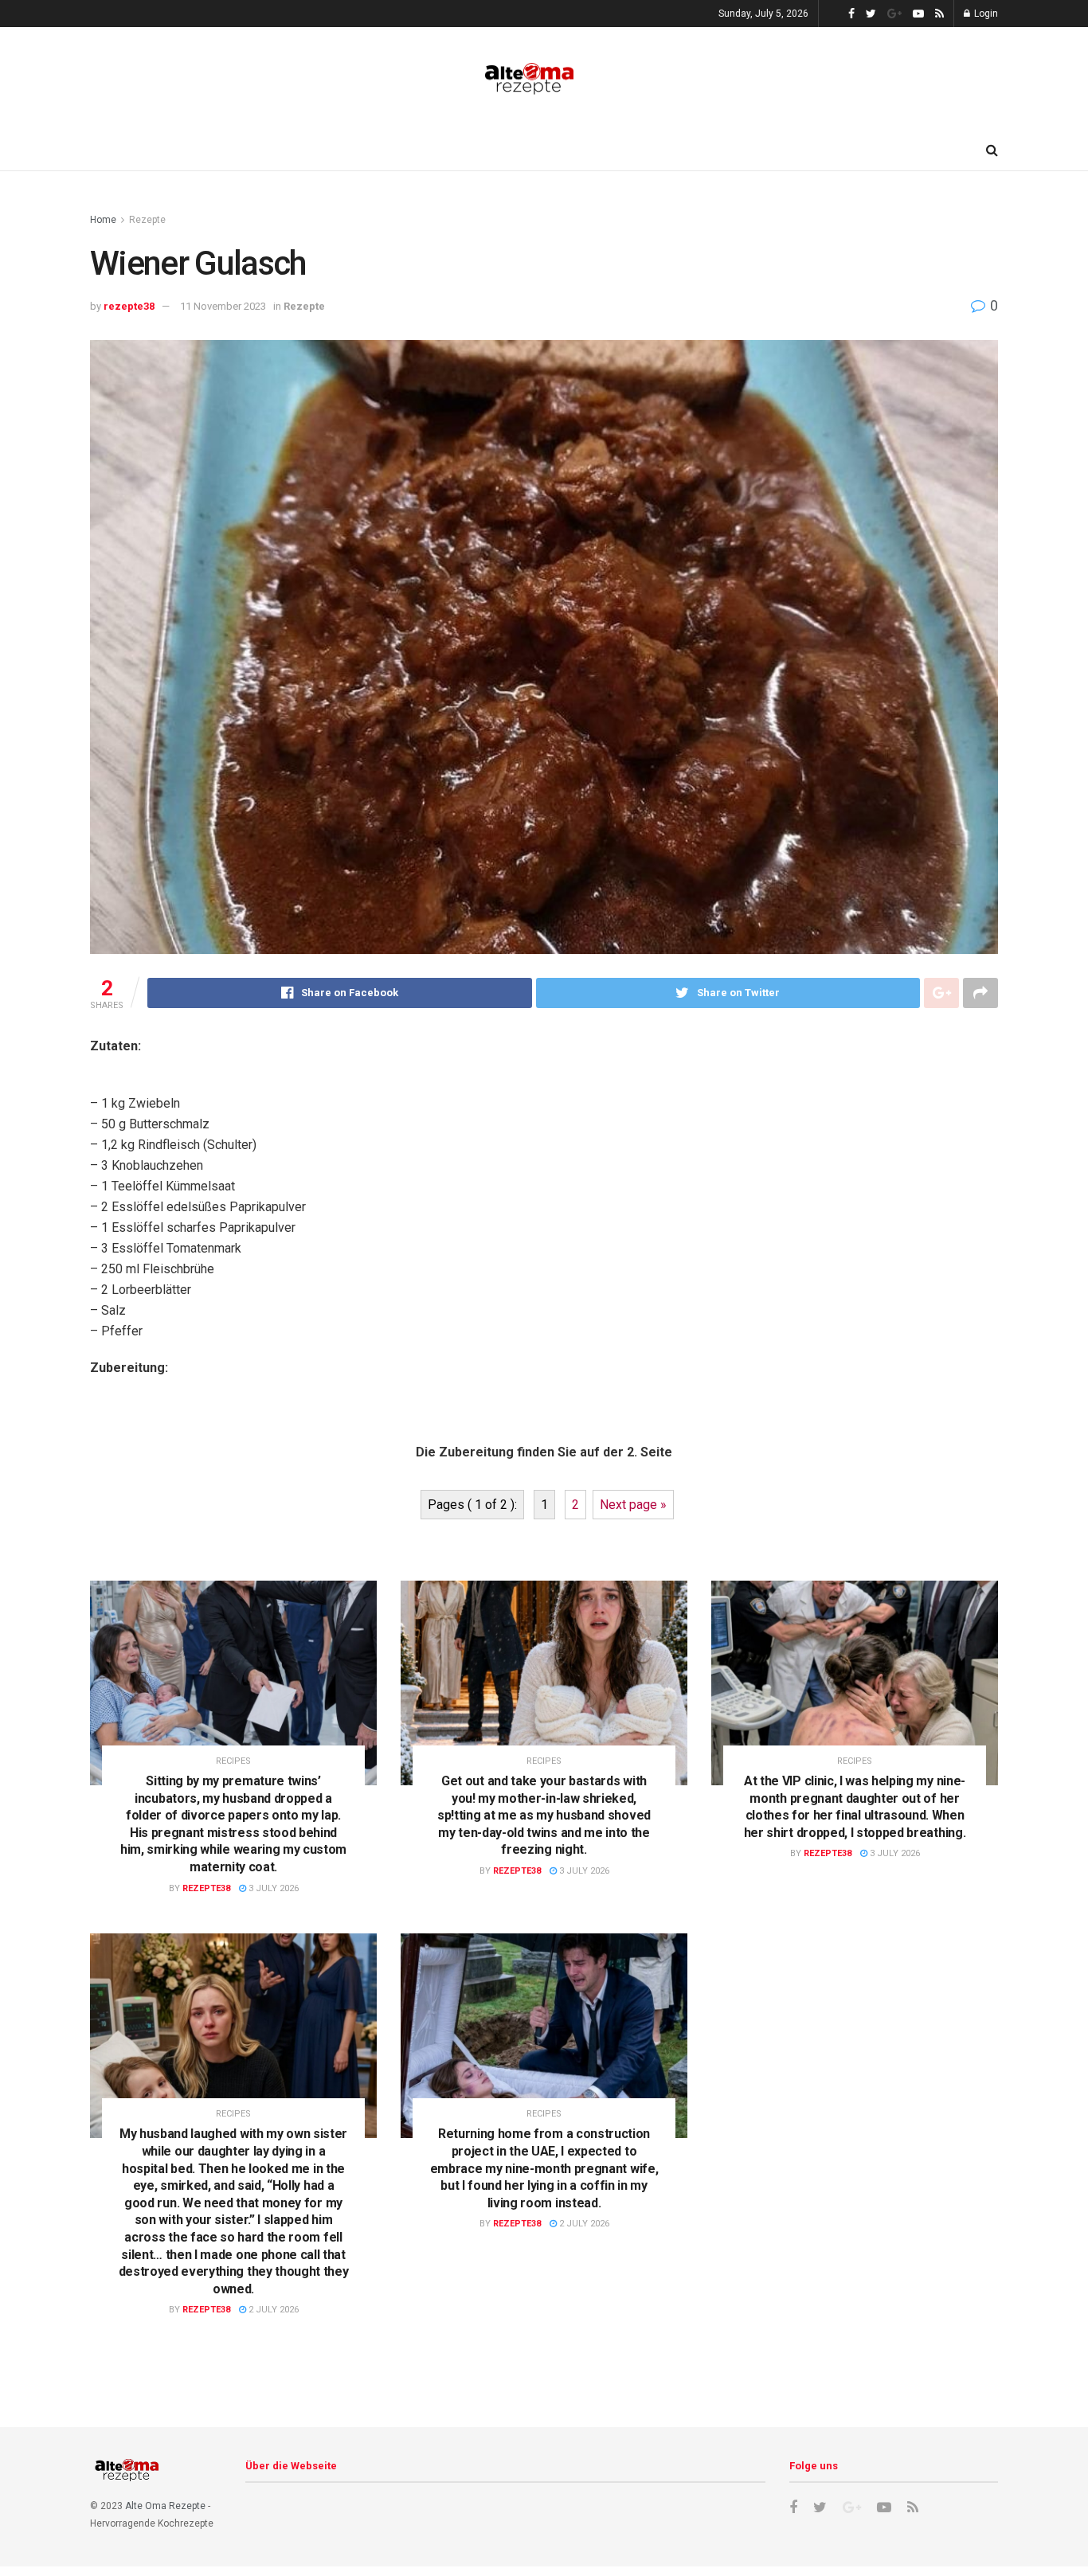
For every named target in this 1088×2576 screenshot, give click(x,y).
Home (103, 220)
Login (985, 14)
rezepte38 (129, 306)
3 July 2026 (272, 1888)
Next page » (633, 1505)
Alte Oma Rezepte (165, 2506)
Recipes (233, 1761)
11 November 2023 (223, 306)
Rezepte (147, 220)
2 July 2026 (272, 2310)
